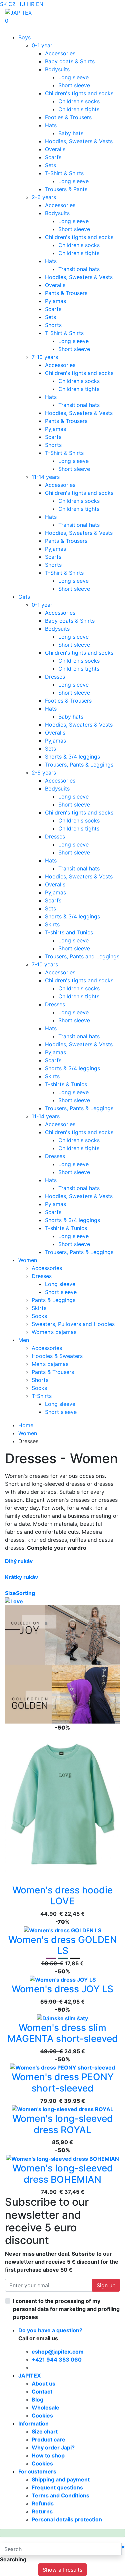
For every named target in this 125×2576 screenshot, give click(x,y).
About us (43, 2384)
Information (33, 2423)
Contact (42, 2392)
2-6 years (44, 197)
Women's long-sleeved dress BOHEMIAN (63, 2174)
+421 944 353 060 (57, 2360)
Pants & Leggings (53, 1300)
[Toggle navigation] (15, 29)
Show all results (62, 2570)
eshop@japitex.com (58, 2352)
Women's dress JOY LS (62, 1989)
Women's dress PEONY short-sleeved (63, 2083)
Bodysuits (57, 69)
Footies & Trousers (68, 117)
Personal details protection (67, 2519)
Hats (51, 125)
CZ (12, 4)
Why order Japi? (53, 2447)
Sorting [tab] (25, 1593)
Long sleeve (73, 77)
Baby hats (71, 133)
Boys (24, 37)
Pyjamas (55, 301)
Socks (39, 1316)
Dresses (55, 677)
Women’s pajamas (54, 1332)
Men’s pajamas (50, 1364)
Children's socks (79, 101)
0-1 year (42, 45)
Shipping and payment (61, 2479)
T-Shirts (42, 1396)
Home (26, 1425)
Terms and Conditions (60, 2495)
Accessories (60, 53)
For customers (37, 2471)
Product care (48, 2439)
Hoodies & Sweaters (57, 1356)
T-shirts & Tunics (66, 1084)
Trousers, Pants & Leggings (79, 765)
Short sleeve (74, 85)
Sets (50, 165)
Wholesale (45, 2408)
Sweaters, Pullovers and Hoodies (73, 1324)
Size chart (45, 2431)
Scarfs (53, 157)
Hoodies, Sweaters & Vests (79, 141)
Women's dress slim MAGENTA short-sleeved (63, 2033)
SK (3, 4)
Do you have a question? (50, 2330)
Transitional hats (79, 269)
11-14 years (46, 477)
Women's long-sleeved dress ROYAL (63, 2124)
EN (40, 4)
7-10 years (45, 357)
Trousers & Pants (66, 189)
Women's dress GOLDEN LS (63, 1945)
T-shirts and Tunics (69, 932)
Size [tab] (10, 1593)
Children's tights (79, 109)
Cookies (42, 2415)
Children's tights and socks (79, 93)
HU (21, 4)
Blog (37, 2400)
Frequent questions (57, 2487)
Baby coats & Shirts (70, 61)
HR (31, 4)
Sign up (106, 2285)
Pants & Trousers (66, 293)
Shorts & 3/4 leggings (72, 757)
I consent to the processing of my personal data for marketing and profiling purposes (66, 2309)
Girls (24, 597)
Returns (42, 2511)
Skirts (52, 924)
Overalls (55, 149)
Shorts (53, 325)
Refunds (43, 2503)
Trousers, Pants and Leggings (82, 956)
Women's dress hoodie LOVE (62, 1896)
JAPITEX (29, 2376)
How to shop (48, 2455)
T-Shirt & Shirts (64, 173)
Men (24, 1340)
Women (28, 1260)
